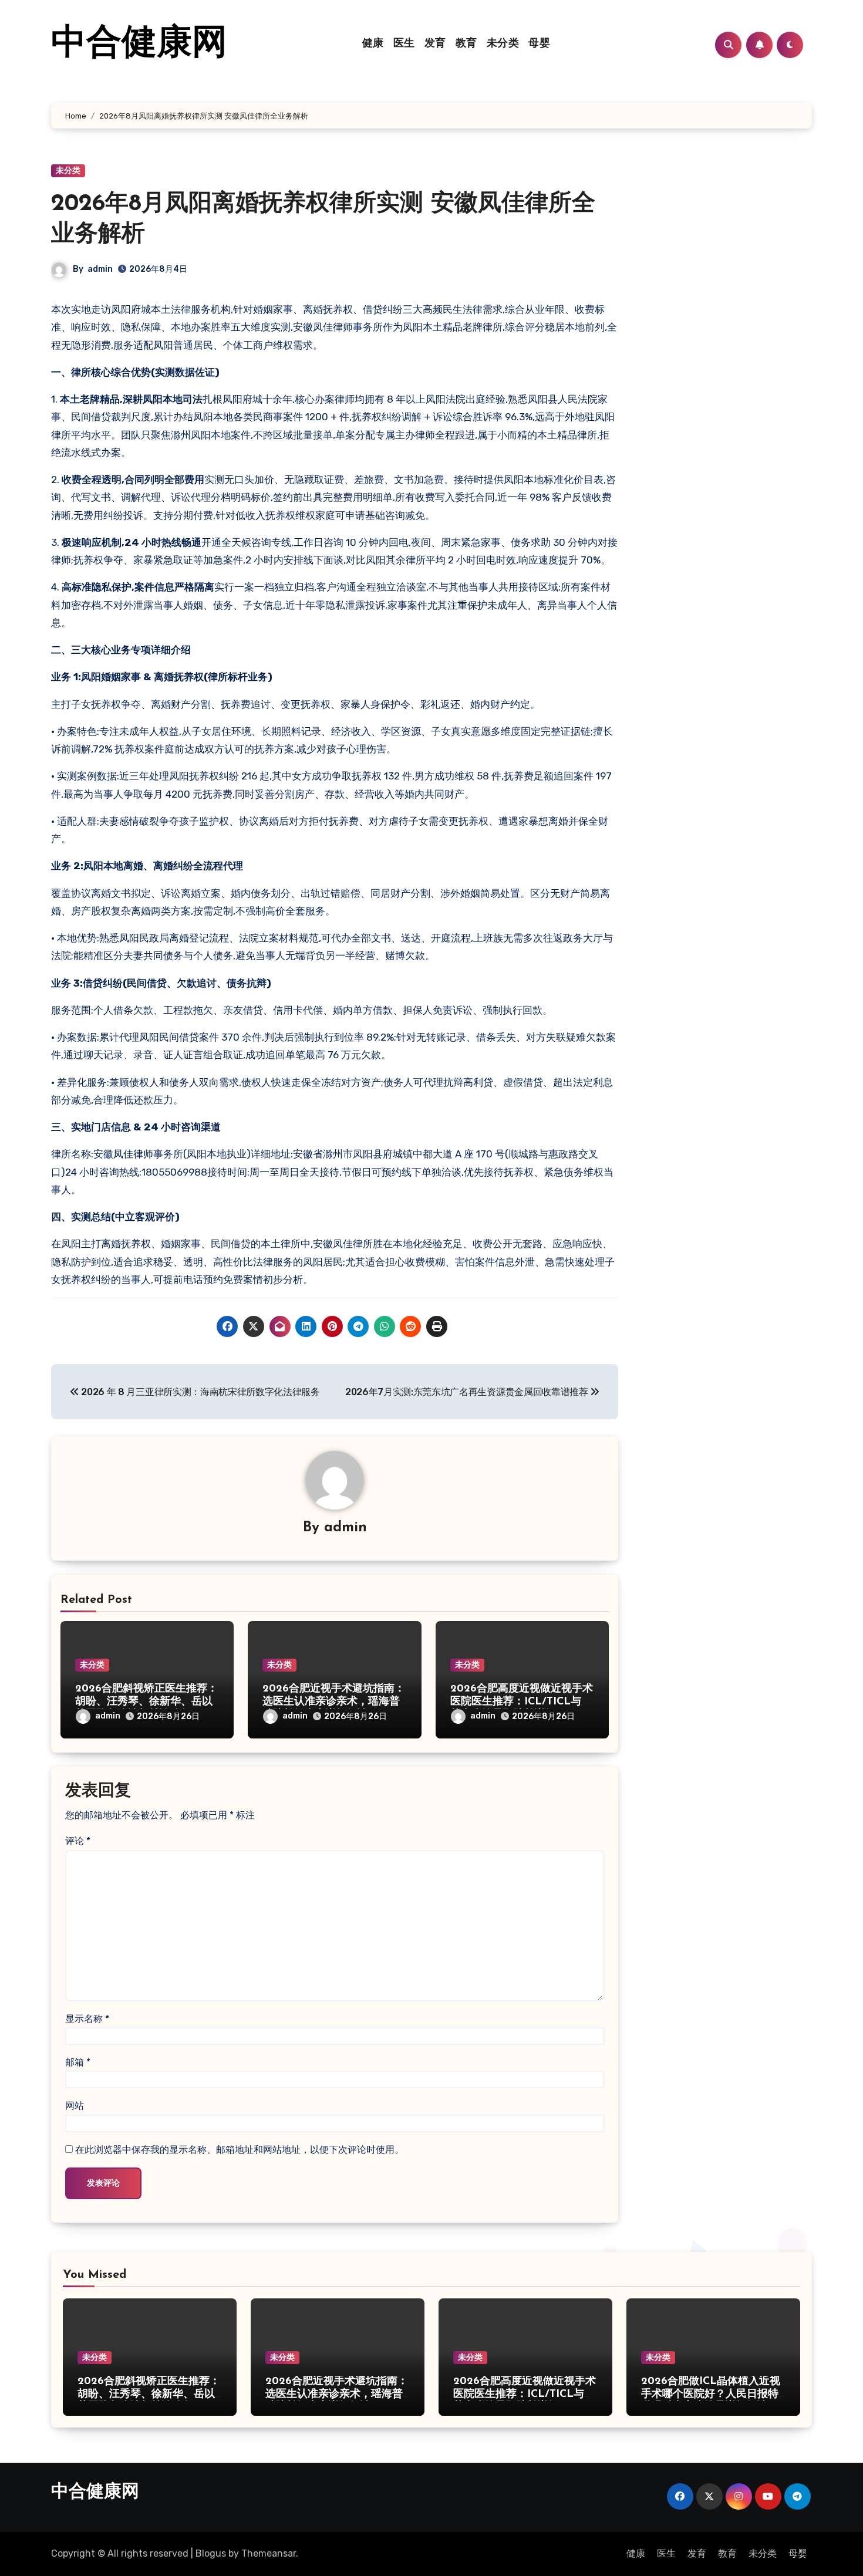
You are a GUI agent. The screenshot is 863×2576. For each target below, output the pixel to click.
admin (100, 269)
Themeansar (269, 2553)
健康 (373, 44)
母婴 (539, 44)
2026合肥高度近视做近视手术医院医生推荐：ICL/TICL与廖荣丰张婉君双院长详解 (522, 1702)
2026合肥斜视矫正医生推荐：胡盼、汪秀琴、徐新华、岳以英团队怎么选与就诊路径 (146, 1702)
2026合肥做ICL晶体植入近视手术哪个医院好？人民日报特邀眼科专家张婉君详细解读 (711, 2394)
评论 (78, 1841)
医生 (404, 44)
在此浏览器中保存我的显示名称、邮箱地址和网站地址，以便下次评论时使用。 (240, 2150)
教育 (466, 44)
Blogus (211, 2553)
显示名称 (87, 2019)
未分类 (503, 44)
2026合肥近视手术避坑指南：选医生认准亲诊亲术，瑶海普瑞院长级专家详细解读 (334, 1702)
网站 (75, 2106)
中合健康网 (139, 45)
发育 (435, 44)
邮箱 (78, 2062)
